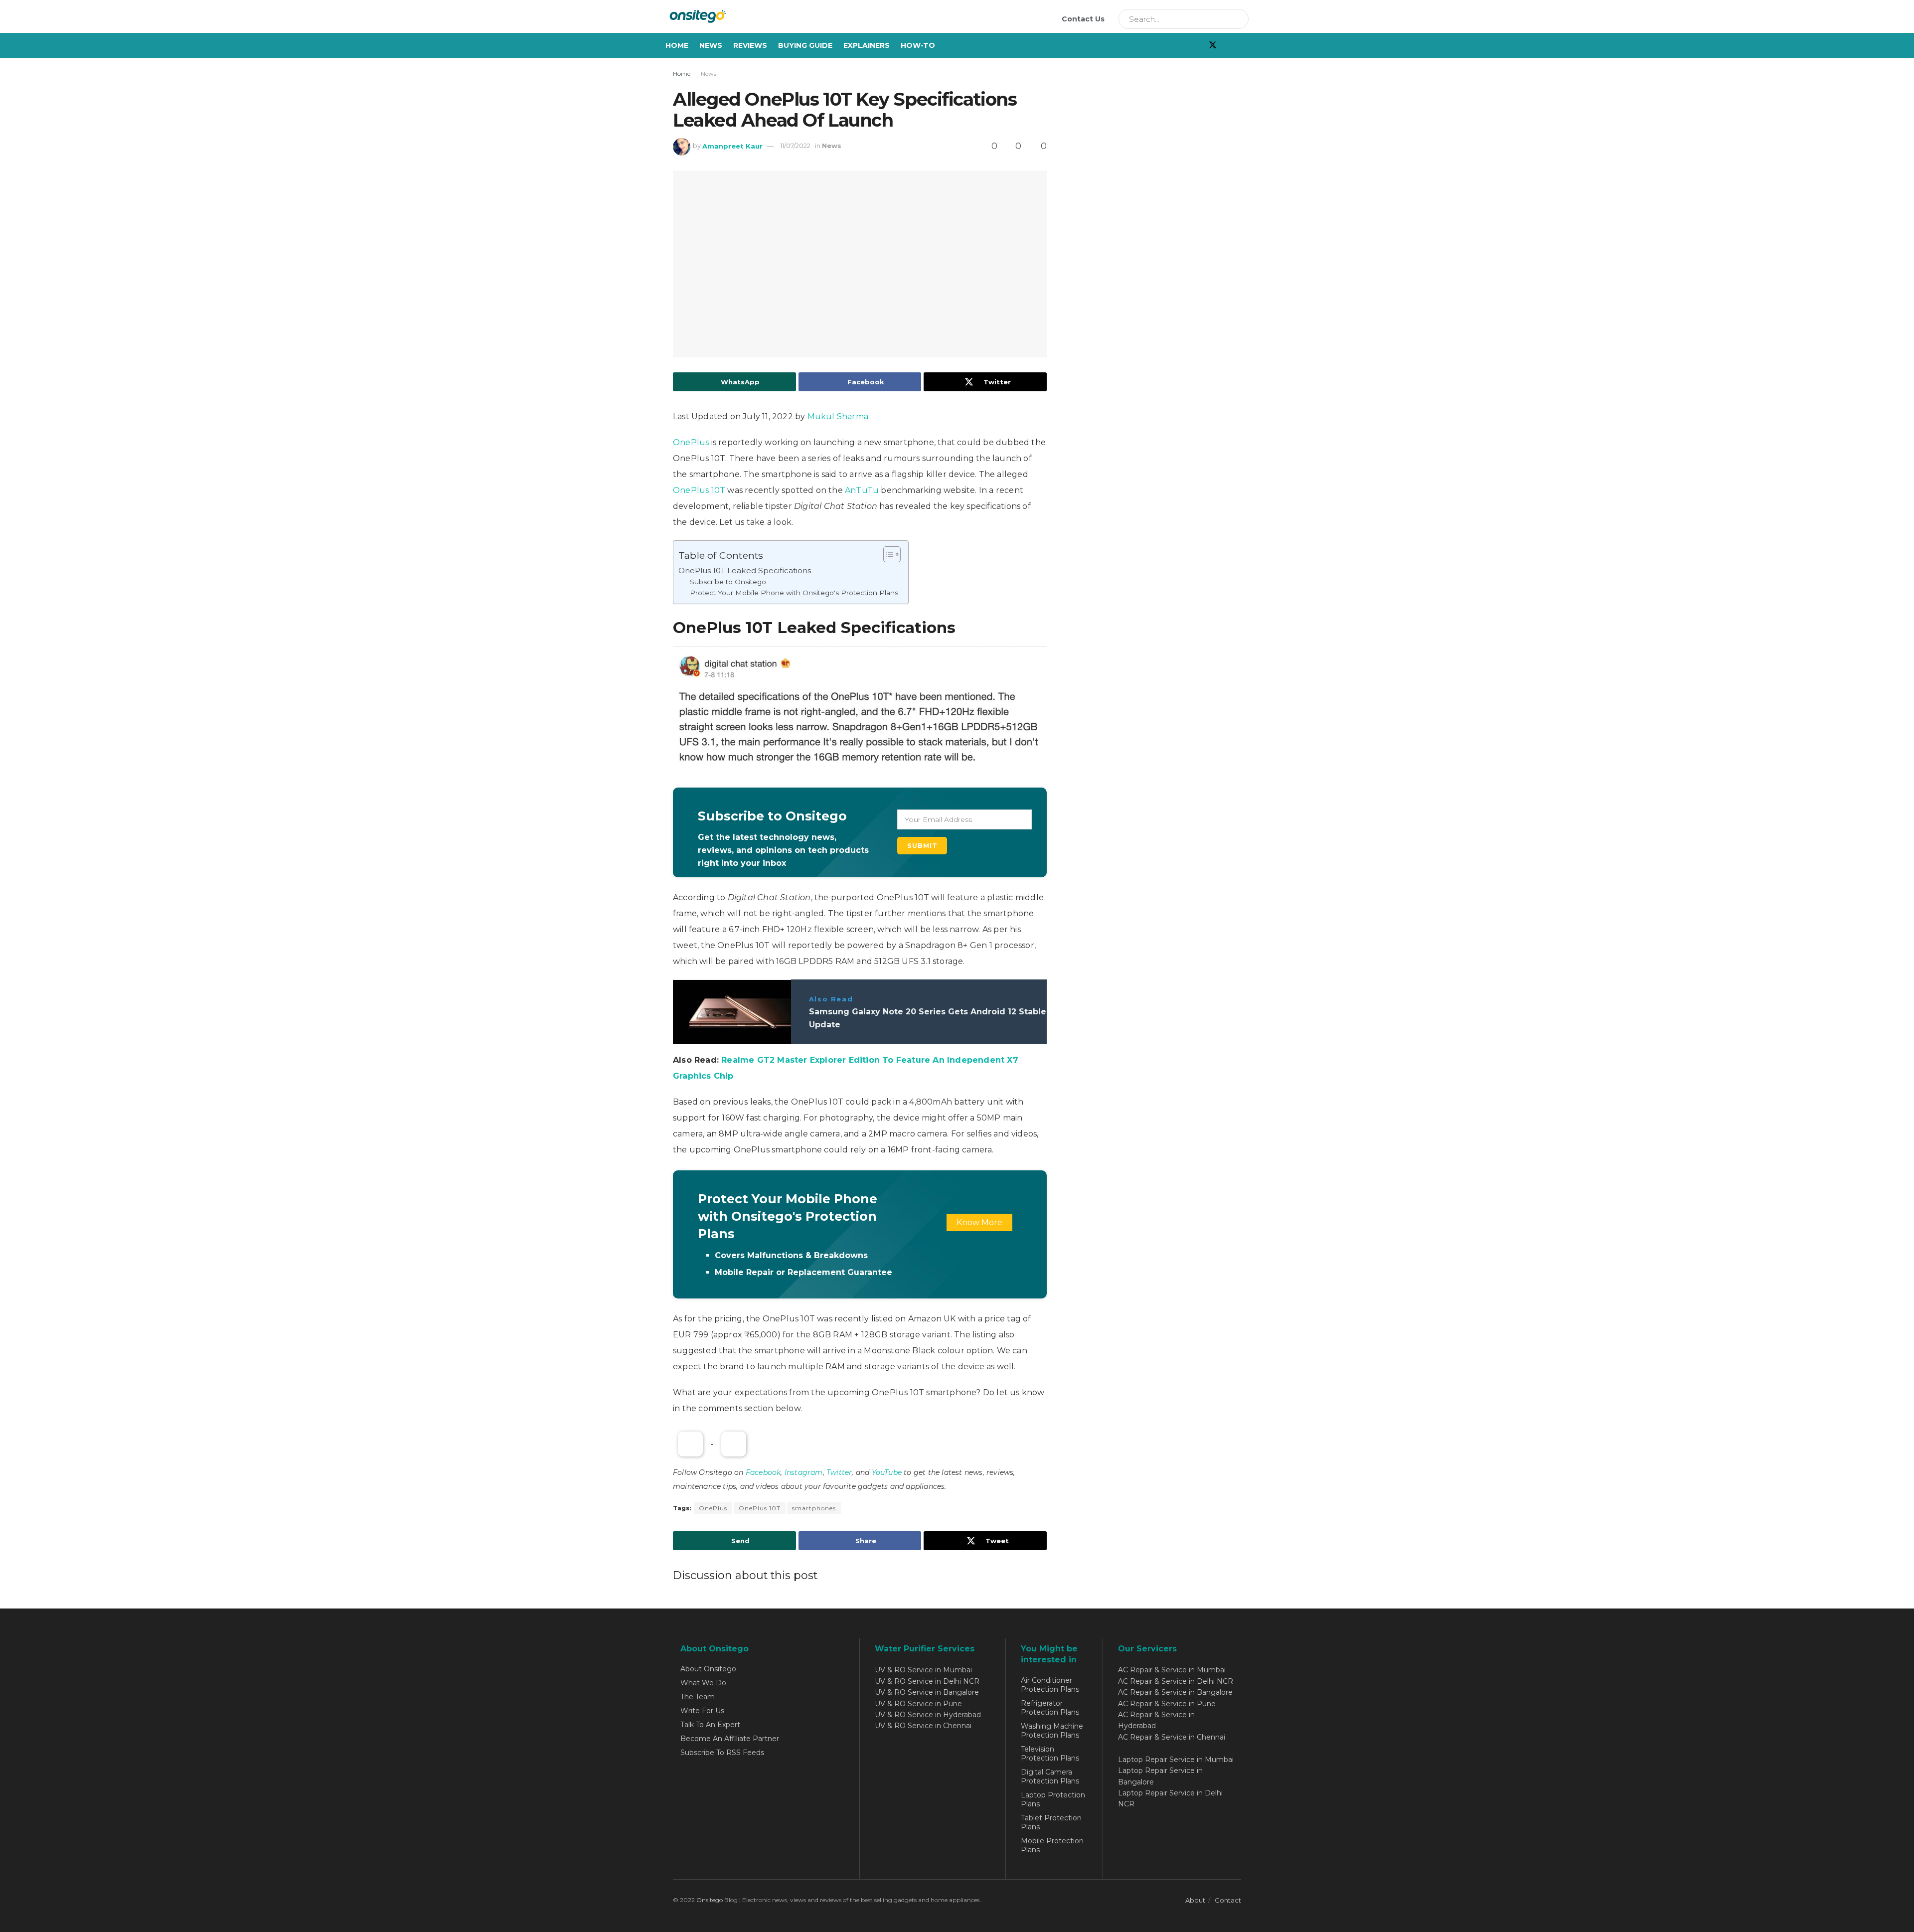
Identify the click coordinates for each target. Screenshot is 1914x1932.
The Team (698, 1697)
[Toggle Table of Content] (887, 554)
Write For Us (702, 1711)
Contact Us (1083, 19)
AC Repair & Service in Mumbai (1172, 1670)
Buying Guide (805, 45)
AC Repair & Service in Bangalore (1175, 1692)
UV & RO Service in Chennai (923, 1726)
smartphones (814, 1508)
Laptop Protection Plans (1053, 1799)
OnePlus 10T (699, 490)
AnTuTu (862, 490)
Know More (979, 1222)
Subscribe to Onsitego (728, 582)
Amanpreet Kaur (732, 146)
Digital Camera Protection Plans (1050, 1776)
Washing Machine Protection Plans (1052, 1731)
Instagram (804, 1472)
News (711, 45)
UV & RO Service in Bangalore (927, 1692)
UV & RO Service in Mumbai (923, 1670)
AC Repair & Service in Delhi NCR (1176, 1681)
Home (677, 45)
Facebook (763, 1472)
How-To (918, 45)
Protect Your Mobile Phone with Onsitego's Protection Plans (794, 593)
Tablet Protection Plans (1051, 1822)
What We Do (703, 1683)
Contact (1228, 1900)
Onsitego (710, 1900)
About (1195, 1900)
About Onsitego (708, 1669)
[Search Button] (1238, 19)
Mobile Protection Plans (1052, 1845)
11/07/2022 (795, 146)
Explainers (867, 45)
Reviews (750, 45)
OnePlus (691, 442)
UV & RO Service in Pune (918, 1704)
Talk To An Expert (710, 1725)
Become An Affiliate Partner (730, 1739)
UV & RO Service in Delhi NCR (927, 1681)
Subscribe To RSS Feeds (722, 1753)
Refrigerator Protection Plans (1050, 1708)
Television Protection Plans (1050, 1754)
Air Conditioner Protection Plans (1050, 1685)
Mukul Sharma (838, 416)
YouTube (887, 1472)
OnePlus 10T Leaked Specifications (745, 570)
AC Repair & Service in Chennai (1172, 1737)
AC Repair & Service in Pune (1167, 1704)
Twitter (839, 1472)
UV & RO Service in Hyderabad (928, 1715)
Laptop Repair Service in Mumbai (1176, 1760)
